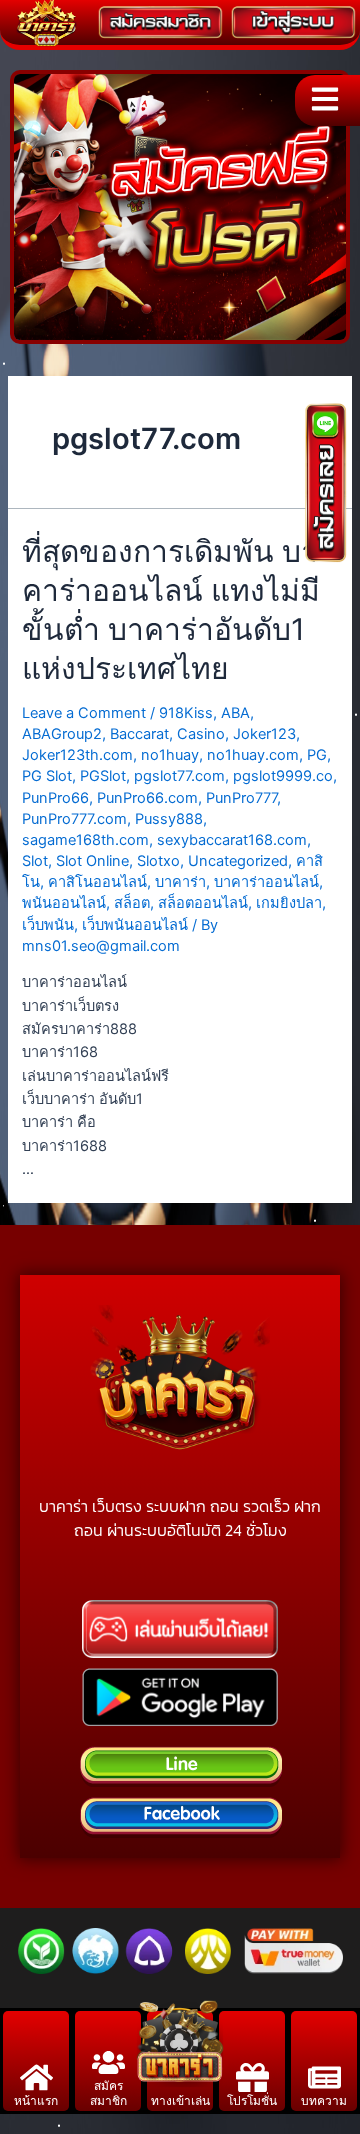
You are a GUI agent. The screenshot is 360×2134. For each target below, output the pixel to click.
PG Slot (47, 776)
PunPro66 (55, 798)
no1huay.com (253, 755)
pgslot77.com (179, 776)
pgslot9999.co (283, 776)
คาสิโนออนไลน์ (97, 882)
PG (317, 755)
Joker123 (264, 734)
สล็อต (132, 903)
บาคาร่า (180, 882)
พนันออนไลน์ (64, 903)
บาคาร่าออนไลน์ (266, 882)
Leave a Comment (84, 713)
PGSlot (103, 776)
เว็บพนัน (48, 925)
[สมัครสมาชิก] (108, 2062)
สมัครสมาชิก (108, 2093)
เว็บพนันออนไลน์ (135, 925)
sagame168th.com (85, 840)
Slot (35, 861)
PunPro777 (241, 798)
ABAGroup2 (62, 734)
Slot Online (92, 861)
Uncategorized (238, 861)
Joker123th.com (77, 755)
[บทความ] (324, 2077)
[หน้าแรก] (36, 2077)
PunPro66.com (147, 798)
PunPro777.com (74, 819)
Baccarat (139, 734)
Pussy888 (169, 819)
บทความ (324, 2101)
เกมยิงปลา (289, 903)
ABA (235, 713)
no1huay (170, 755)
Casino (201, 734)
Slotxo (158, 861)
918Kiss (186, 713)
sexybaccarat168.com (232, 840)
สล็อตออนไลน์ (203, 903)
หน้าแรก (36, 2101)
